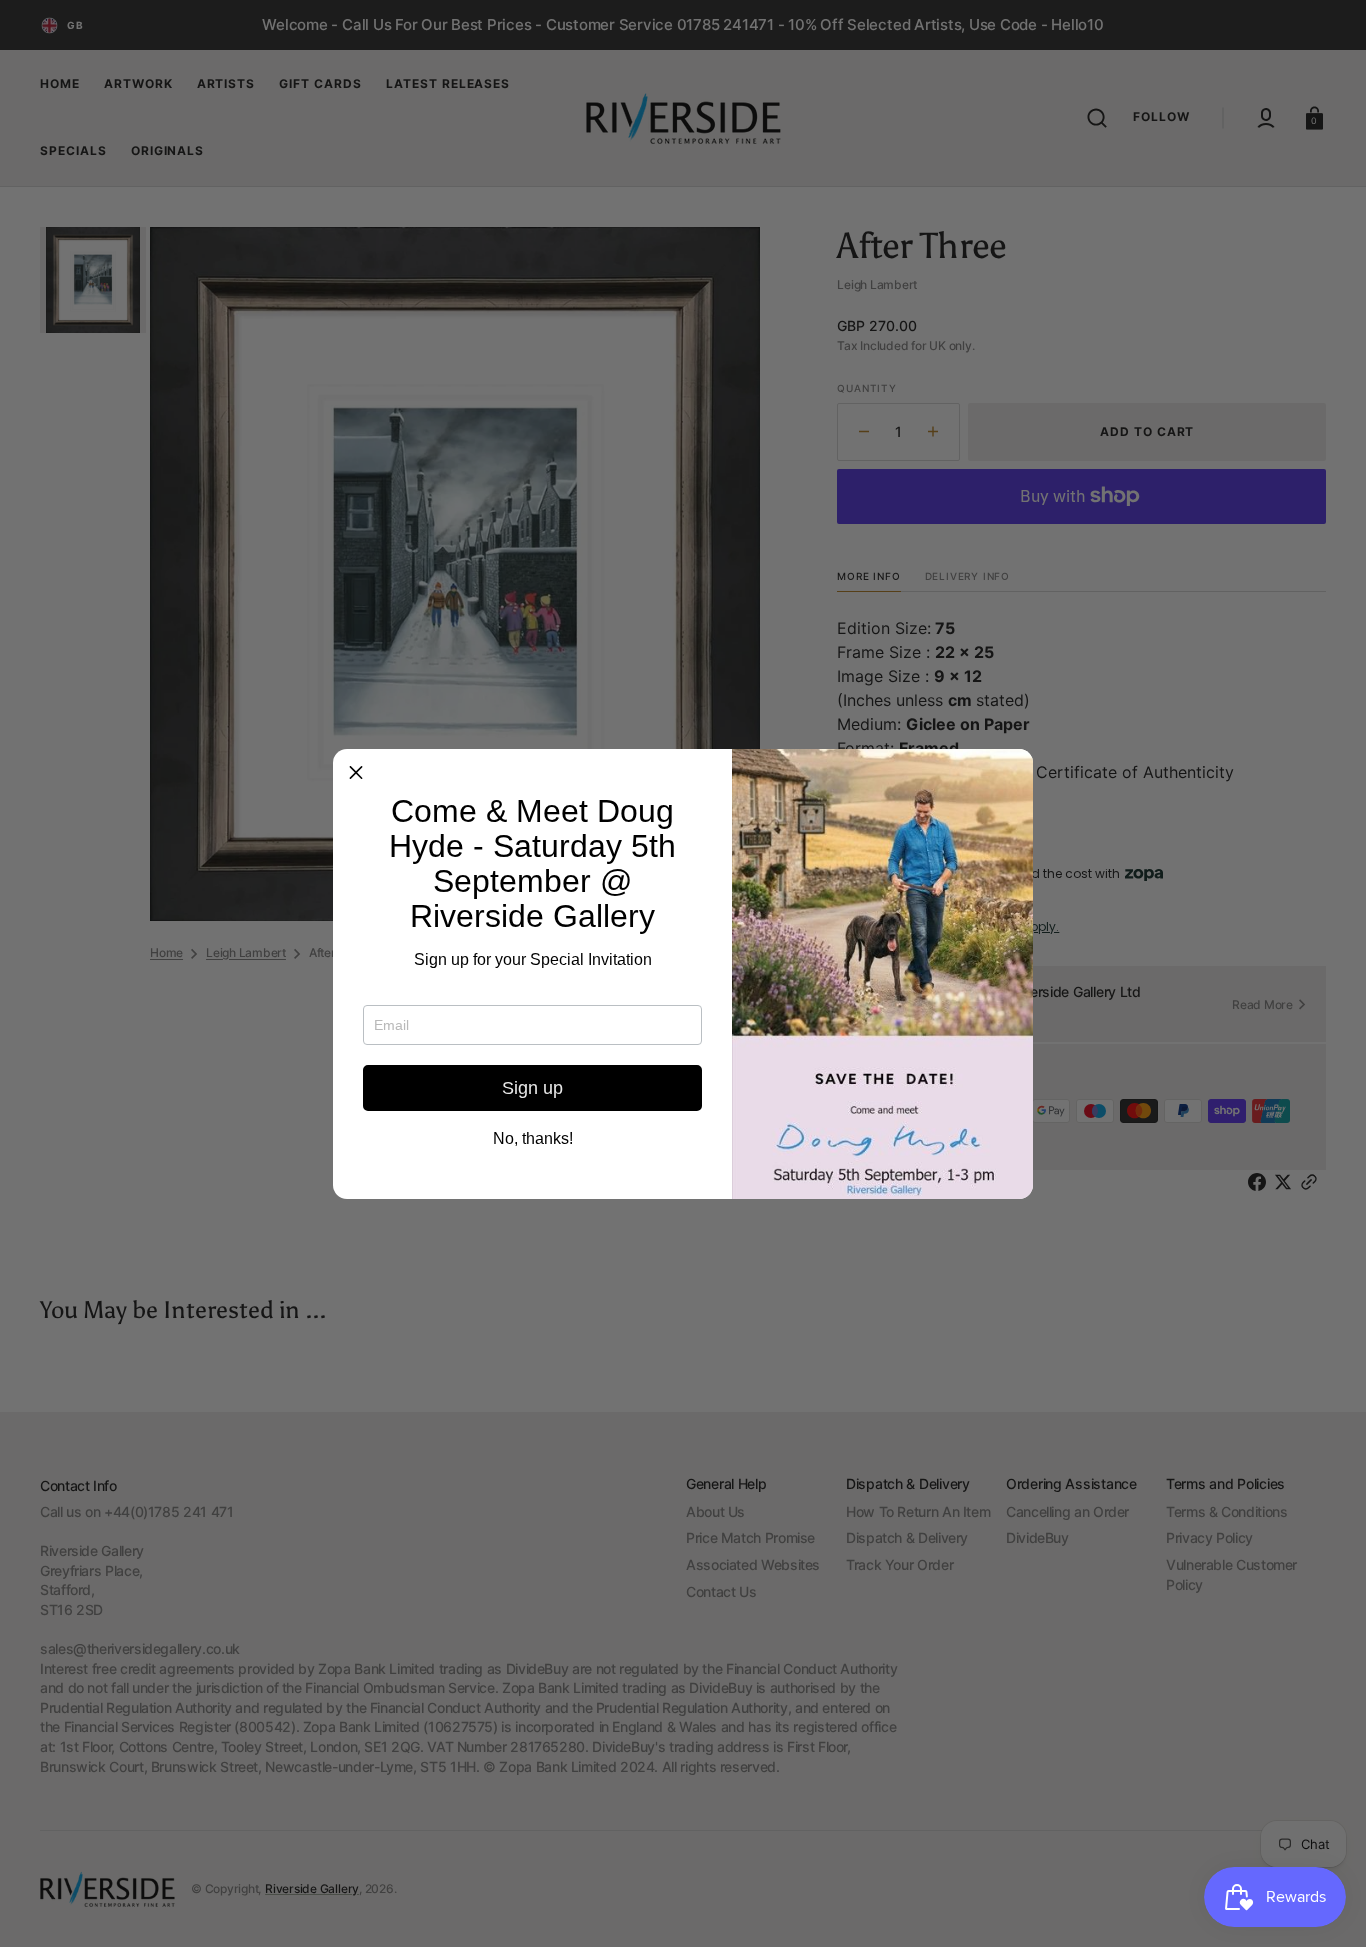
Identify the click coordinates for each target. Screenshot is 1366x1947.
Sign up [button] (532, 1088)
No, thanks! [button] (533, 1139)
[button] (356, 772)
